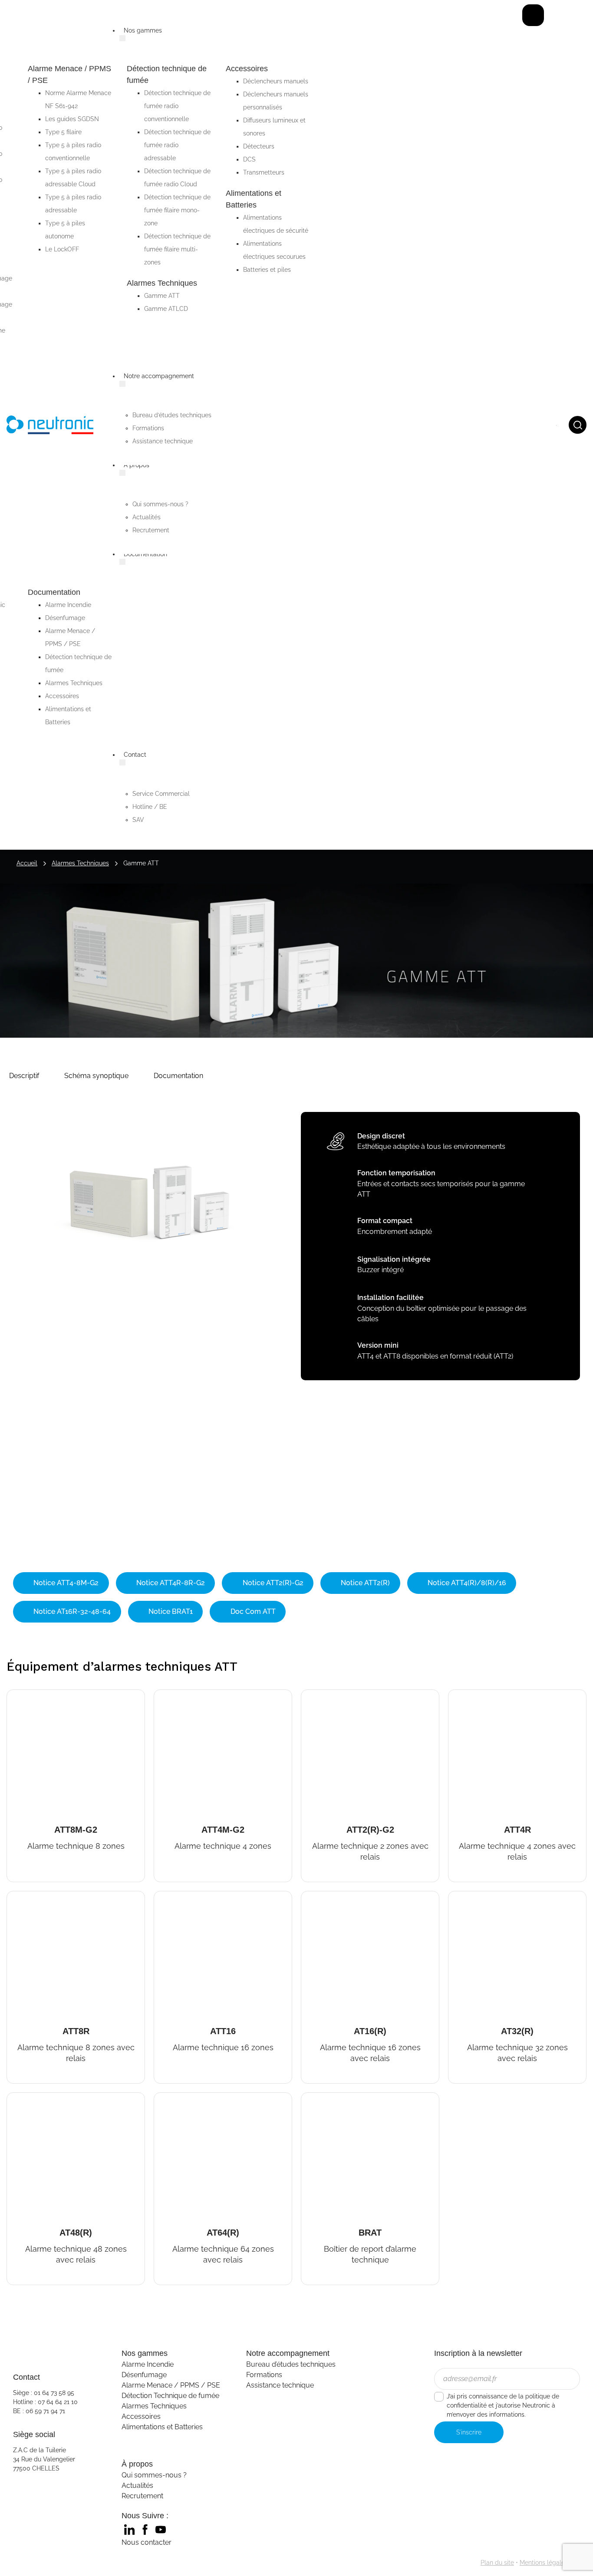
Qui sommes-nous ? (154, 2475)
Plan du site (497, 2563)
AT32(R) (467, 1898)
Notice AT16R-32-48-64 (71, 1611)
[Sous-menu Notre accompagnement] (122, 384)
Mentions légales (544, 2563)
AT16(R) (319, 1898)
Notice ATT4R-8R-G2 (170, 1583)
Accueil (27, 863)
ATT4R (463, 1697)
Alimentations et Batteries (162, 2427)
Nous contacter (147, 2542)
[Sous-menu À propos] (122, 473)
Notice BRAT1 (170, 1611)
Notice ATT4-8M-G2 (65, 1583)
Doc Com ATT (252, 1611)
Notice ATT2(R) (364, 1583)
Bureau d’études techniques (291, 2364)
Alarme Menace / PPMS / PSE (171, 2385)
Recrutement (142, 2496)
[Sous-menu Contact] (122, 762)
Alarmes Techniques (80, 863)
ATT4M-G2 (179, 1697)
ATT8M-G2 (32, 1697)
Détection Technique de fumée (170, 2396)
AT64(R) (173, 2100)
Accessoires (141, 2416)
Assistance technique (280, 2385)
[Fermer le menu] (533, 15)
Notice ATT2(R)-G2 (272, 1583)
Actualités (137, 2485)
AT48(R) (25, 2100)
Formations (264, 2375)
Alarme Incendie (148, 2364)
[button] (24, 1076)
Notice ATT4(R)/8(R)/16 (466, 1583)
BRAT (313, 2100)
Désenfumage (144, 2375)
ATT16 (168, 1898)
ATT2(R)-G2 (329, 1697)
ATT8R (22, 1898)
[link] (129, 2530)
